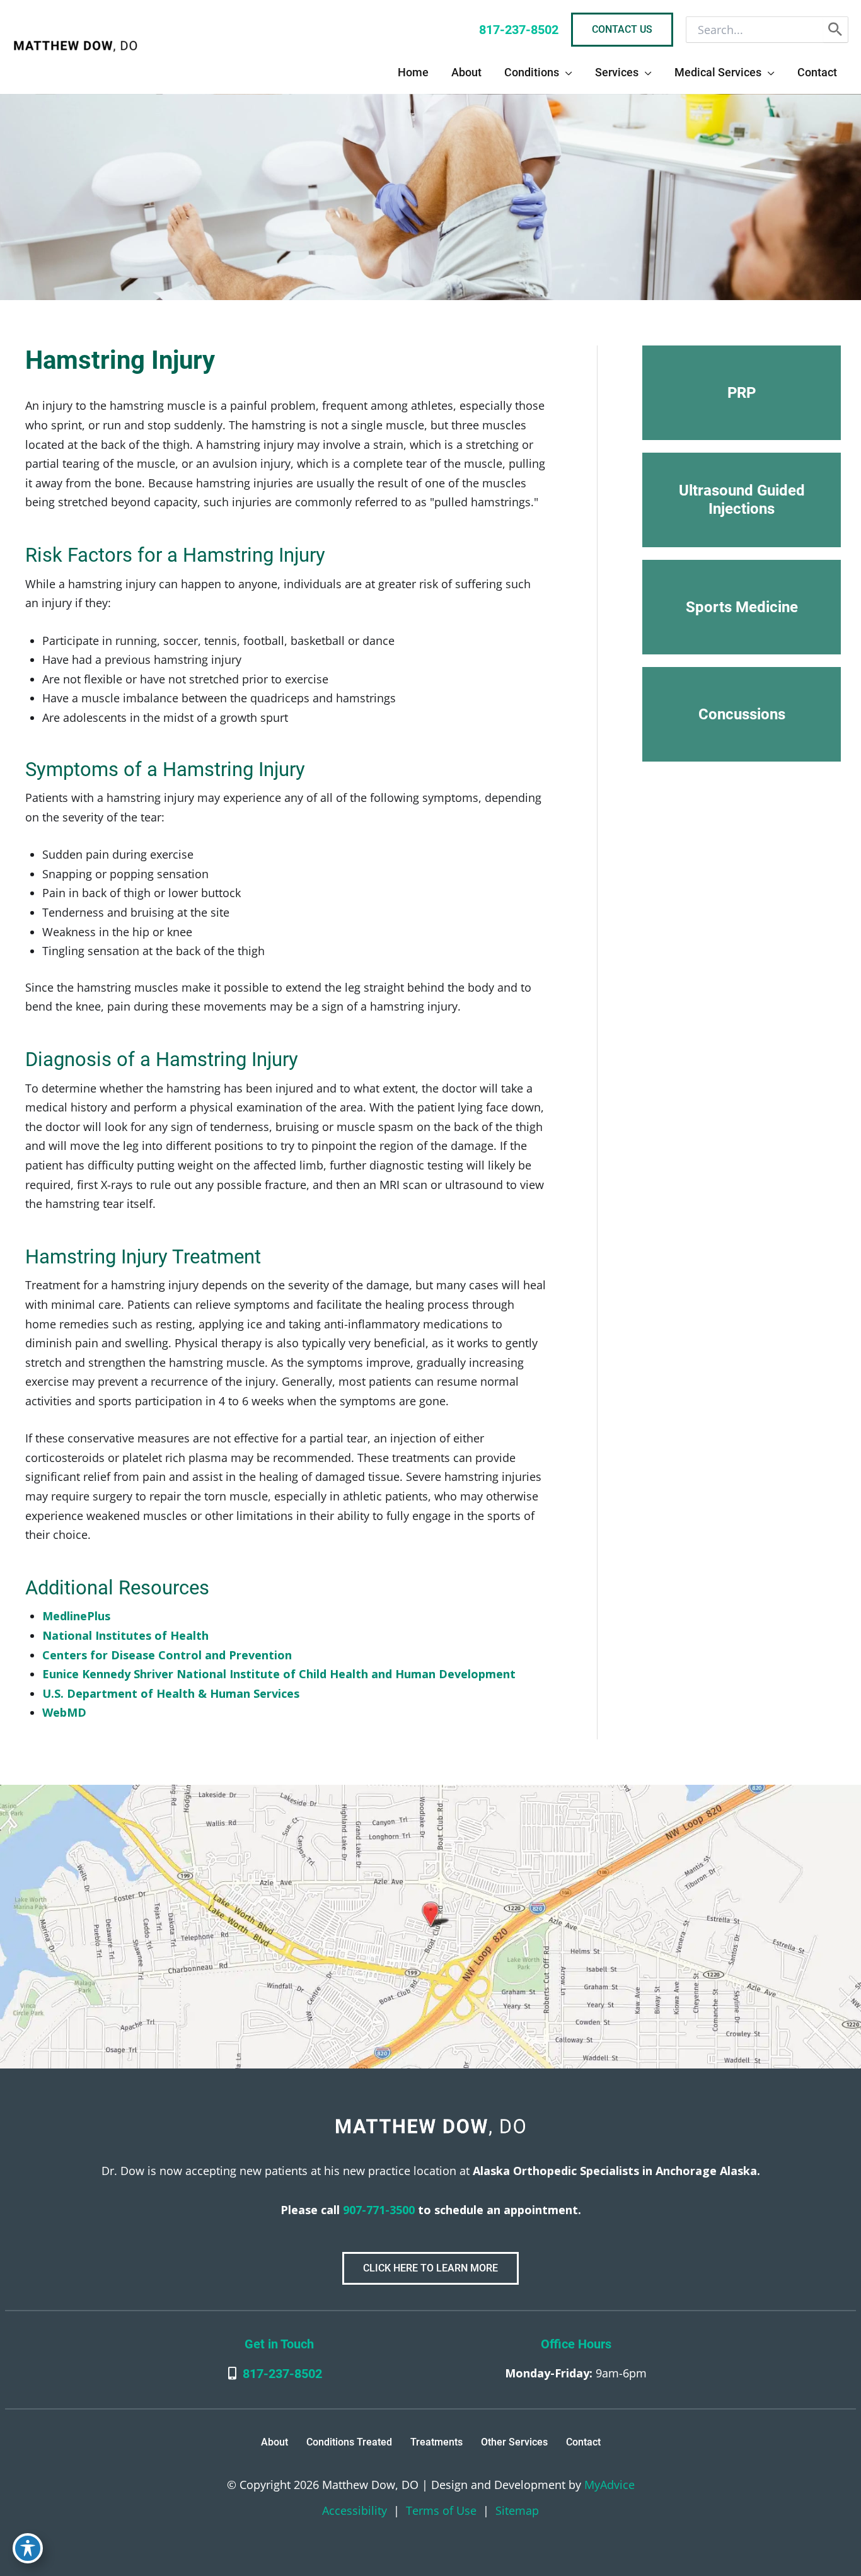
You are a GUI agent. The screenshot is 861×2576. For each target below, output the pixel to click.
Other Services (514, 2442)
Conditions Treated (349, 2442)
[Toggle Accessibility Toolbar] (28, 2548)
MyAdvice (608, 2485)
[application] (566, 73)
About (274, 2442)
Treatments (436, 2442)
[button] (742, 393)
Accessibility (355, 2510)
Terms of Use (441, 2510)
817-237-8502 (282, 2374)
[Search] (835, 30)
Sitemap (517, 2510)
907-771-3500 (377, 2210)
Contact (583, 2442)
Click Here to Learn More (430, 2268)
